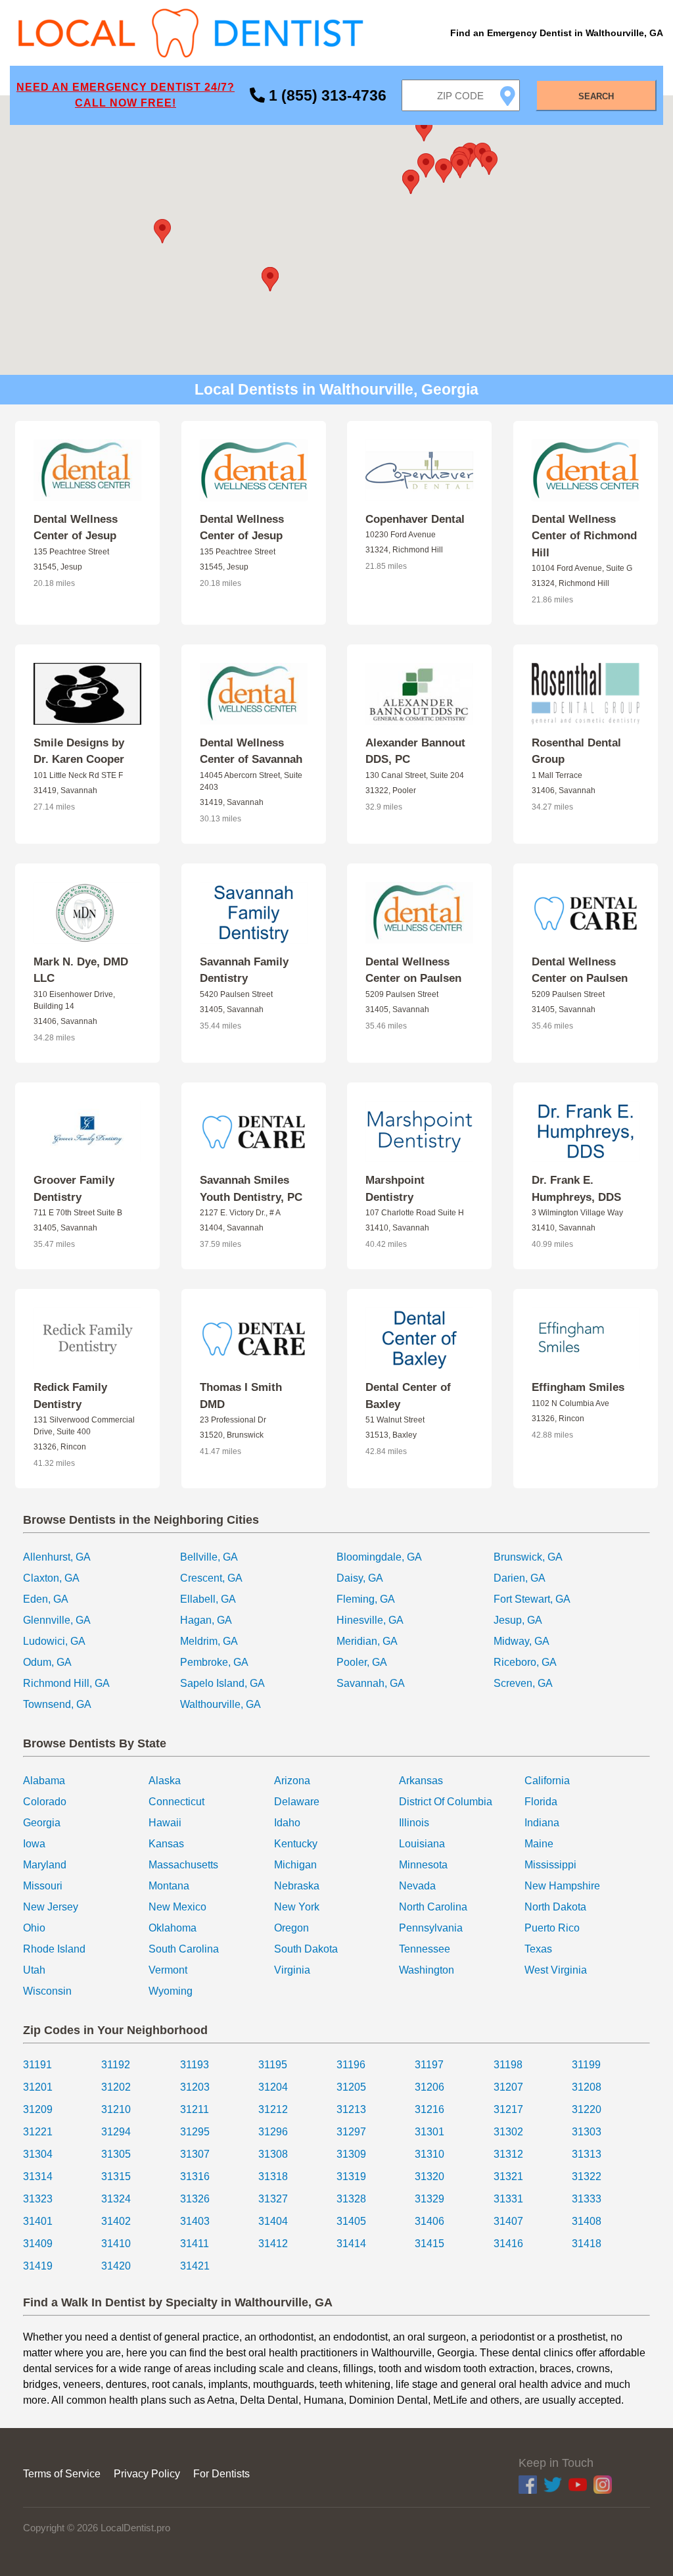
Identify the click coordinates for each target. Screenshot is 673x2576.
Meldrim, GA (209, 1641)
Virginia (292, 1970)
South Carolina (184, 1949)
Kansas (166, 1844)
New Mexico (177, 1907)
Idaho (287, 1823)
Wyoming (171, 1991)
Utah (34, 1970)
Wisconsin (47, 1991)
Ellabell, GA (208, 1599)
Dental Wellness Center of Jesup (76, 528)
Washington (427, 1970)
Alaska (165, 1781)
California (547, 1781)
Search (596, 96)
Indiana (542, 1823)
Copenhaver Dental (415, 519)
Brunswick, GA (528, 1557)
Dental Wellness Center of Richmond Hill (584, 536)
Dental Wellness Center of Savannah (251, 751)
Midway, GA (522, 1641)
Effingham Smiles (578, 1387)
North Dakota (555, 1907)
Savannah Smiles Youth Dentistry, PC (251, 1189)
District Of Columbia (446, 1802)
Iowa (34, 1844)
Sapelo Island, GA (222, 1683)
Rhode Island (54, 1949)
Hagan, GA (206, 1620)
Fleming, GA (366, 1599)
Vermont (168, 1970)
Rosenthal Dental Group (576, 751)
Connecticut (176, 1802)
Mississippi (550, 1865)
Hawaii (165, 1823)
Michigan (295, 1865)
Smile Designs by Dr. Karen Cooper (79, 751)
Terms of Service (62, 2474)
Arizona (292, 1781)
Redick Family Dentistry (70, 1396)
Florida (541, 1802)
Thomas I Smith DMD (241, 1396)
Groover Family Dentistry (74, 1189)
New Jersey (51, 1907)
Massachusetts (183, 1865)
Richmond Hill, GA (66, 1683)
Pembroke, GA (214, 1662)
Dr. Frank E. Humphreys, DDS (576, 1189)
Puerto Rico (552, 1928)
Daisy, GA (360, 1578)
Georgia (42, 1823)
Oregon (291, 1928)
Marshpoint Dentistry (395, 1189)
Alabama (44, 1781)
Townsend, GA (57, 1704)
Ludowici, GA (54, 1641)
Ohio (34, 1928)
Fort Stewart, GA (532, 1599)
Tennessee (425, 1949)
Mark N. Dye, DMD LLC (81, 970)
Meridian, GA (367, 1641)
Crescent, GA (211, 1578)
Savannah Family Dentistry (244, 970)
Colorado (45, 1802)
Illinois (414, 1823)
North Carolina (433, 1907)
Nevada (417, 1886)
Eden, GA (46, 1599)
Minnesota (423, 1865)
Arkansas (421, 1781)
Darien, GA (520, 1578)
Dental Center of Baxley (408, 1396)
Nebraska (297, 1886)
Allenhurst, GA (57, 1557)
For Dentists (221, 2474)
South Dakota (306, 1949)
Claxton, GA (51, 1578)
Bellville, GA (209, 1557)
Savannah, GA (371, 1683)
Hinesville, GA (370, 1620)
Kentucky (296, 1844)
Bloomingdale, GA (379, 1557)
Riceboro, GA (525, 1662)
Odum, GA (47, 1662)
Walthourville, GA (220, 1704)
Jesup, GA (518, 1620)
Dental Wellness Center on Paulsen (413, 970)
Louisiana (422, 1844)
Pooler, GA (362, 1662)
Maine (539, 1844)
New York (297, 1907)
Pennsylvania (431, 1928)
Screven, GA (523, 1683)
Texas (538, 1949)
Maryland (45, 1865)
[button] (270, 279)
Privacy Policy (147, 2474)
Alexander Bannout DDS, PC (415, 751)
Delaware (297, 1802)
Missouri (43, 1886)
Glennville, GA (57, 1620)
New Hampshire (562, 1886)
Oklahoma (173, 1928)
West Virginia (556, 1970)
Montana (169, 1886)
